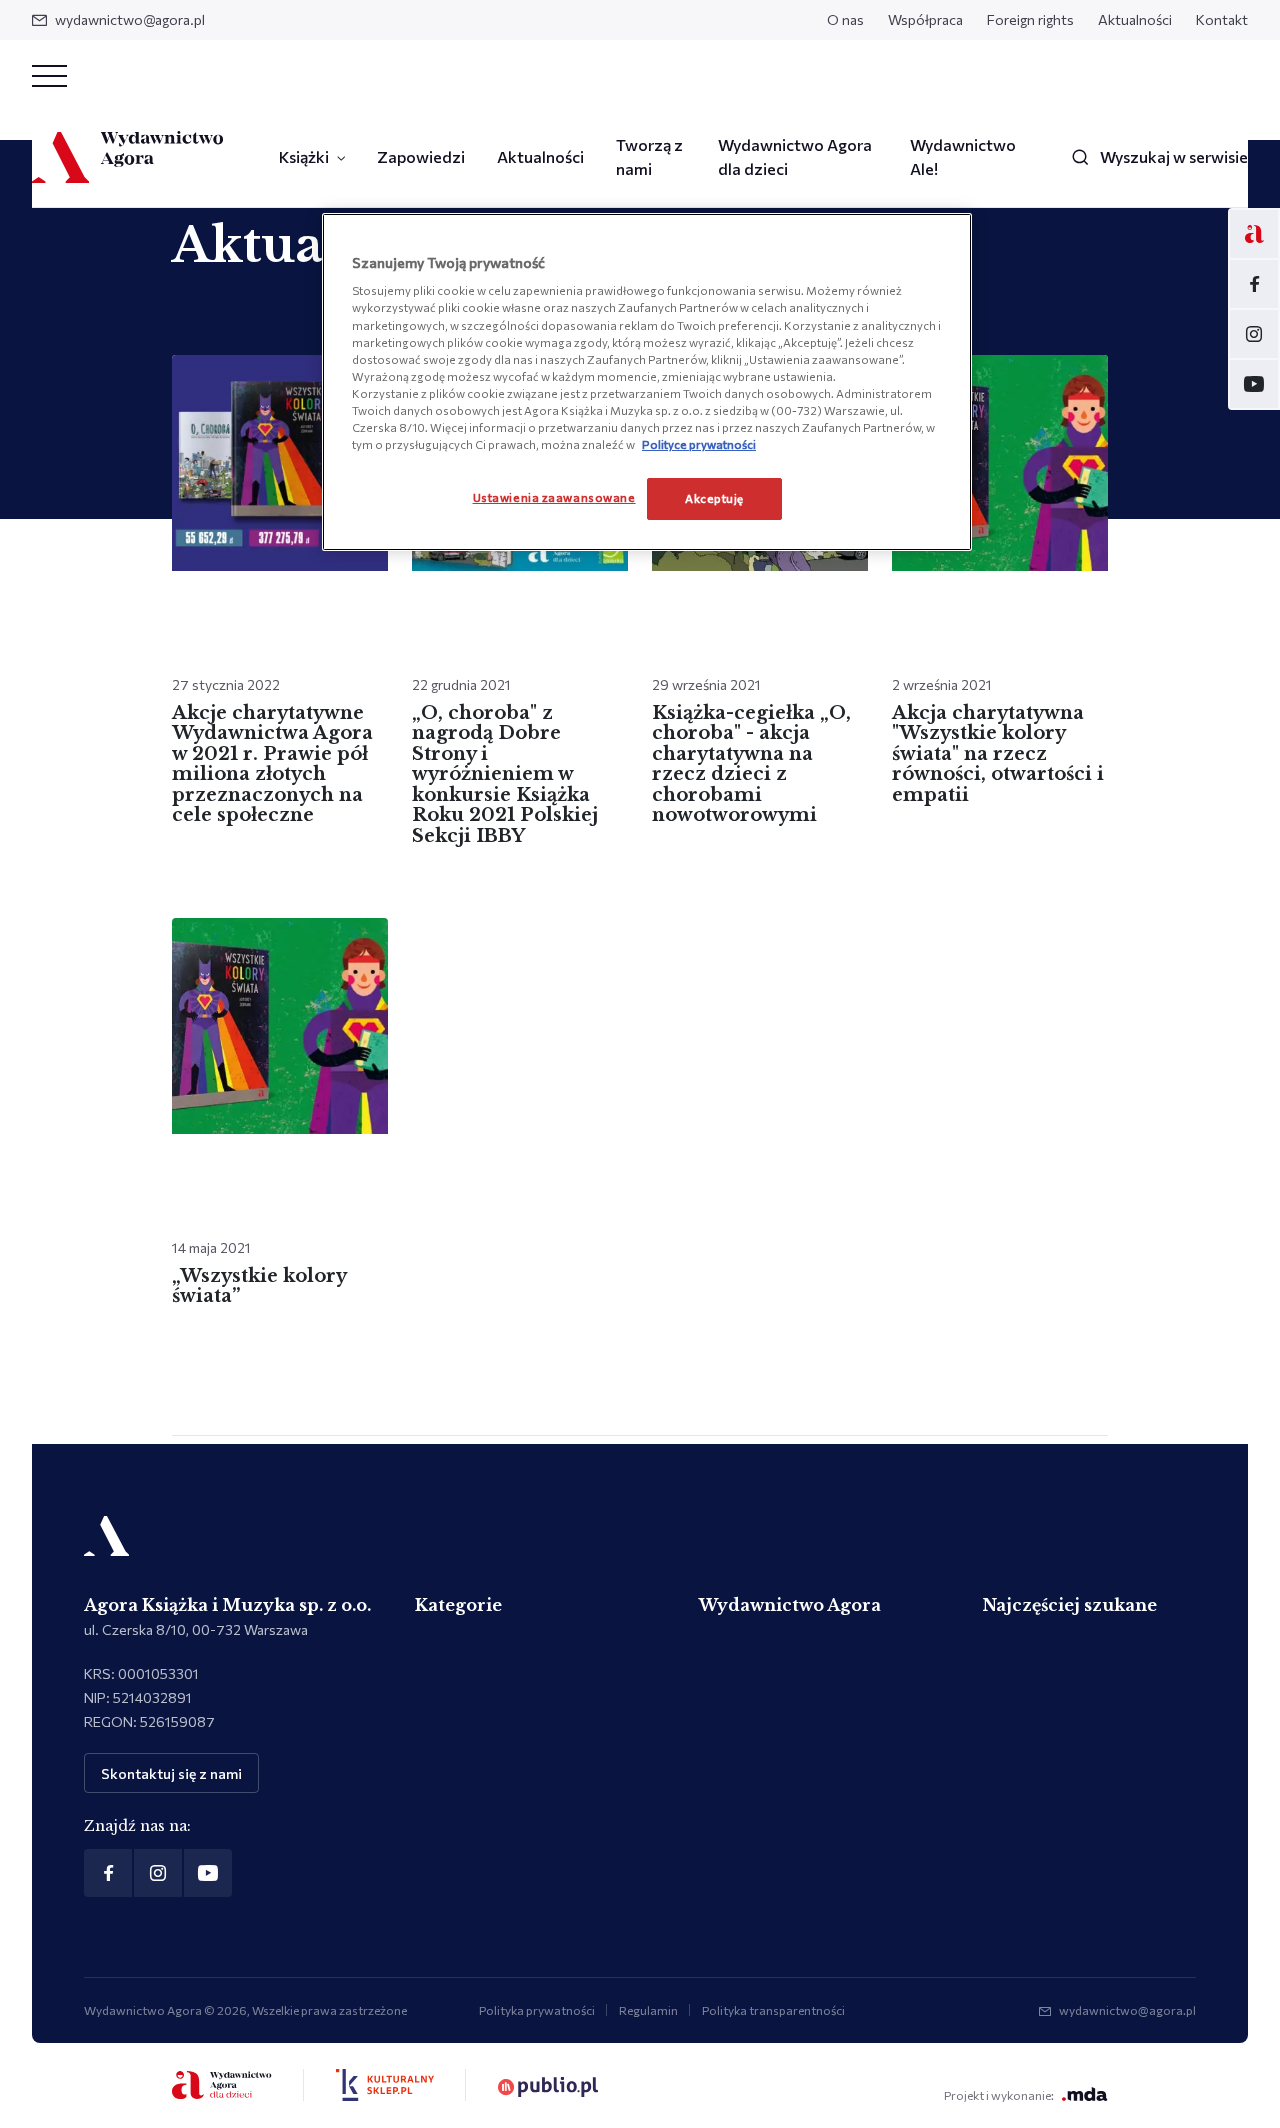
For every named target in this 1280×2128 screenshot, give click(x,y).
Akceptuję (714, 498)
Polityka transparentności (773, 2010)
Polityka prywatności (537, 2010)
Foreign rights (1030, 19)
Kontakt (1222, 19)
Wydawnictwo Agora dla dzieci (795, 156)
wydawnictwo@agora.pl (130, 19)
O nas (845, 19)
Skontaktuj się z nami (171, 1773)
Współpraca (925, 19)
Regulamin (648, 2010)
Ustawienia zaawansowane (554, 497)
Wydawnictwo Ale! (963, 156)
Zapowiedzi (421, 156)
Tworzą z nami (649, 156)
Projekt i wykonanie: (999, 2095)
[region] (647, 382)
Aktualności (1135, 19)
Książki (304, 156)
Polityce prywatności (699, 444)
